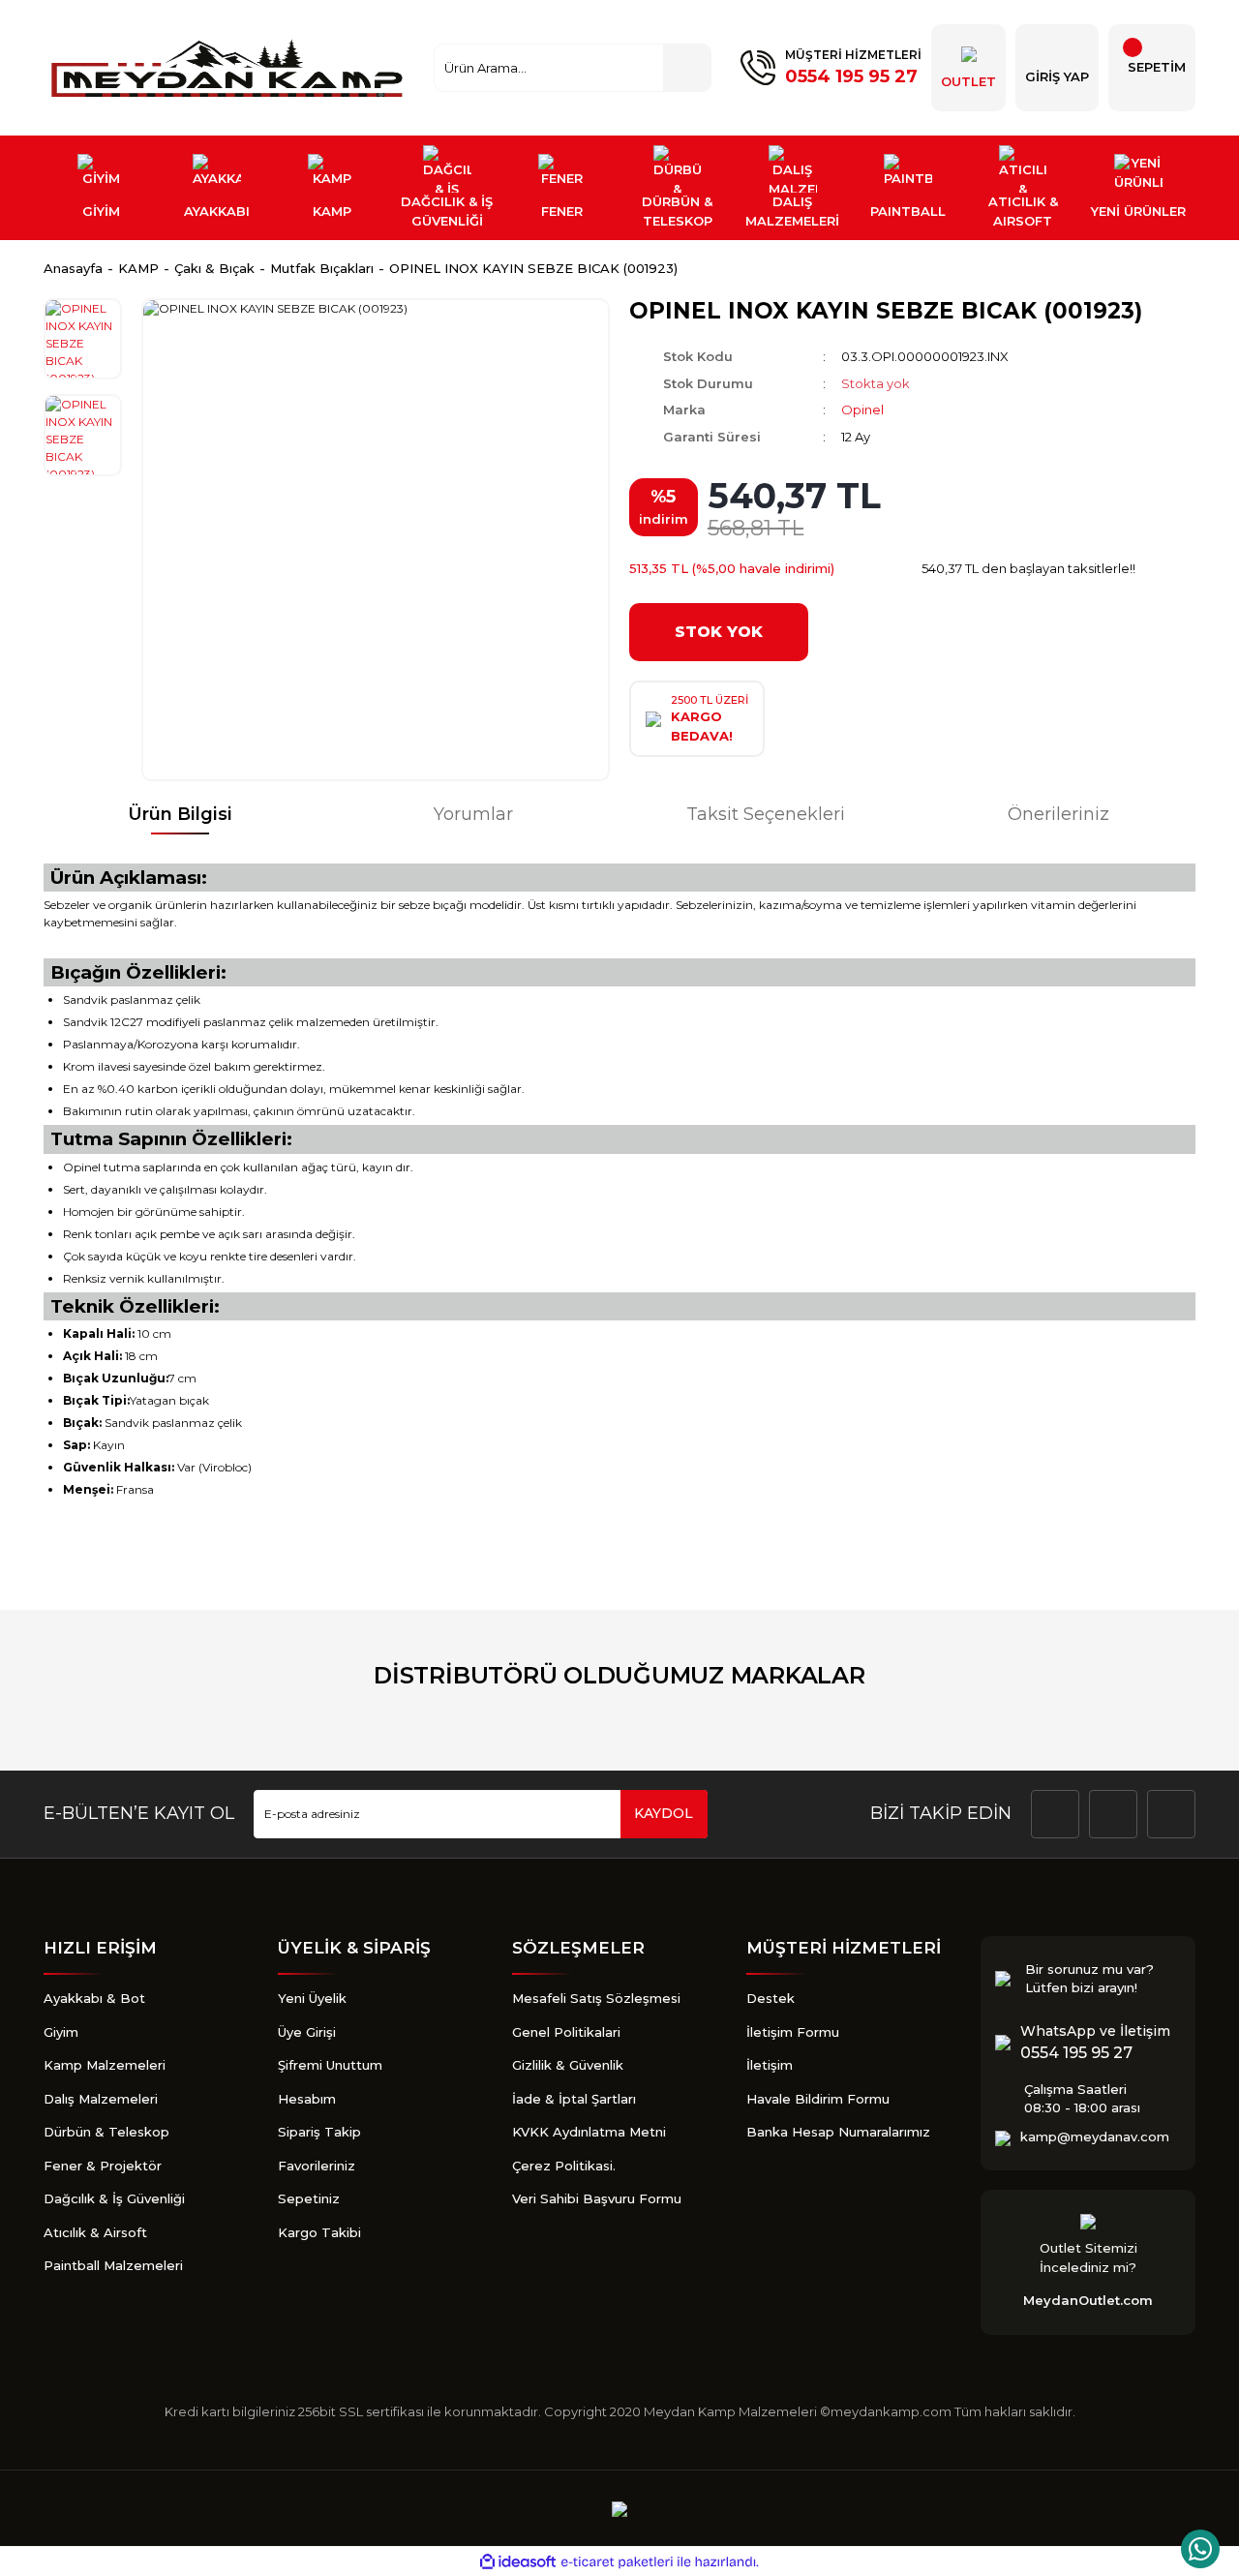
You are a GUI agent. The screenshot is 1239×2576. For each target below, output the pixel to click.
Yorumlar (473, 814)
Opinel (862, 409)
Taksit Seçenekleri (766, 814)
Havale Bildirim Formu (818, 2099)
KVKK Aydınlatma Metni (589, 2132)
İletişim (770, 2065)
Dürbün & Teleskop (106, 2132)
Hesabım (307, 2099)
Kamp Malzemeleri (105, 2065)
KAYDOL (664, 1813)
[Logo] (229, 68)
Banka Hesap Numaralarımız (838, 2132)
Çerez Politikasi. (564, 2166)
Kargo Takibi (319, 2232)
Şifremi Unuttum (330, 2065)
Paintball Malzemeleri (113, 2265)
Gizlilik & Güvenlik (568, 2065)
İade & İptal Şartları (574, 2099)
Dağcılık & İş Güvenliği (114, 2198)
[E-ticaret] (617, 2561)
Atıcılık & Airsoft (95, 2232)
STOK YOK (719, 632)
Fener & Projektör (103, 2166)
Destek (771, 1998)
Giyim (61, 2032)
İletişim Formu (793, 2032)
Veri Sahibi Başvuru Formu (597, 2198)
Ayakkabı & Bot (94, 1998)
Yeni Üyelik (312, 1998)
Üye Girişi (307, 2032)
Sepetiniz (309, 2198)
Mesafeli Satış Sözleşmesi (596, 1998)
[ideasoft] (518, 2562)
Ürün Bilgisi (180, 814)
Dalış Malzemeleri (101, 2099)
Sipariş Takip (319, 2132)
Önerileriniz (1058, 814)
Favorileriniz (317, 2166)
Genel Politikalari (566, 2032)
